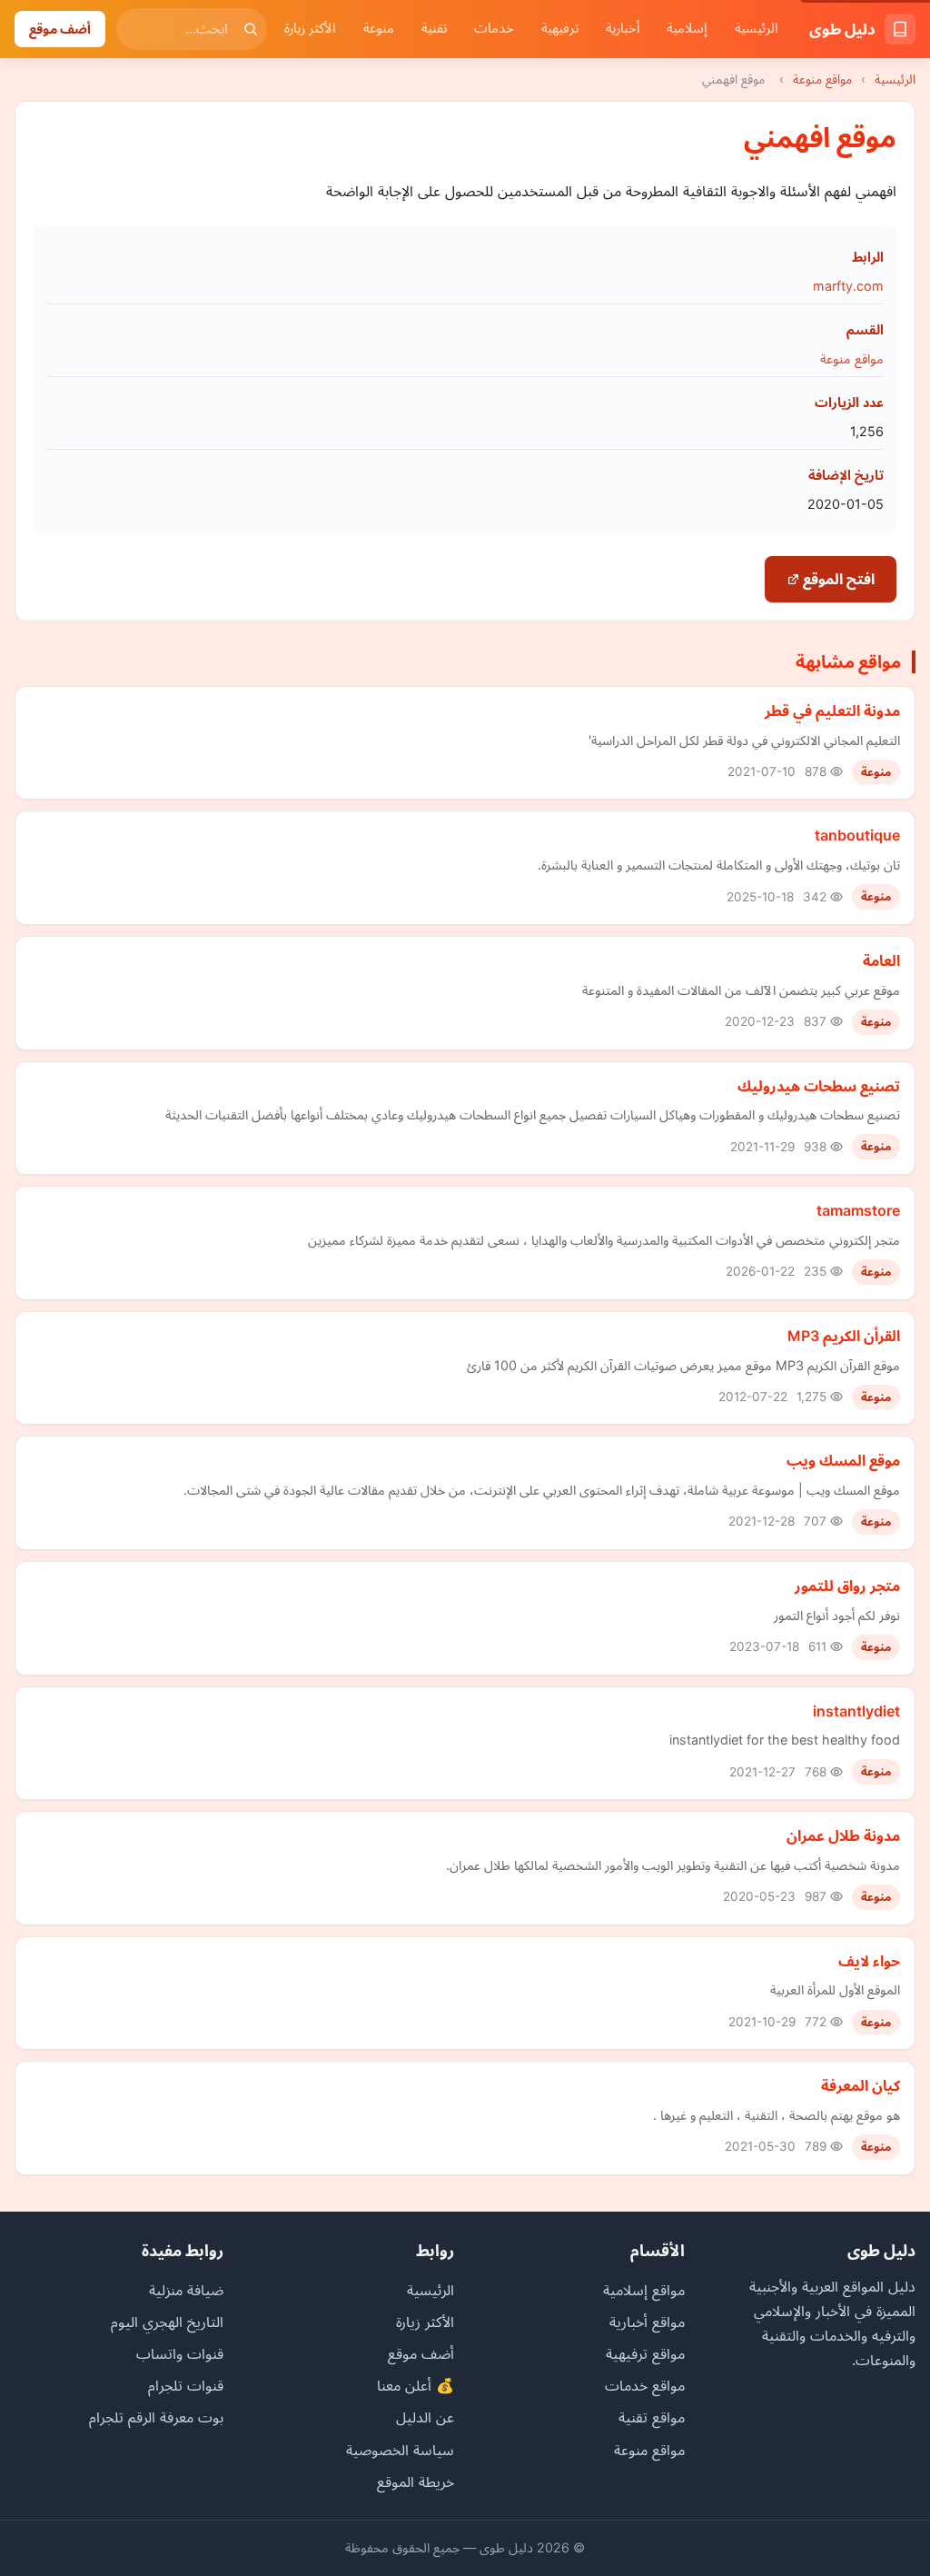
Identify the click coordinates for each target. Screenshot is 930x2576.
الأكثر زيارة (310, 28)
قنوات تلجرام (186, 2385)
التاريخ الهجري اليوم (167, 2322)
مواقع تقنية (652, 2417)
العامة (881, 960)
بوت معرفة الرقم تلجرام (156, 2417)
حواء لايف (869, 1961)
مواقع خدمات (645, 2385)
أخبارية (623, 28)
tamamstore (858, 1210)
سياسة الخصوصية (400, 2450)
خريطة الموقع (416, 2482)
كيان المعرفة (861, 2085)
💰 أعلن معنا (416, 2385)
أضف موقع (60, 29)
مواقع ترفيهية (645, 2353)
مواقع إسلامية (644, 2290)
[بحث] (251, 29)
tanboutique (857, 835)
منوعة (379, 28)
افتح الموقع (837, 579)
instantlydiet (856, 1711)
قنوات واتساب (180, 2353)
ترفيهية (560, 28)
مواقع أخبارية (647, 2322)
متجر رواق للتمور (847, 1586)
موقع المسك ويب (843, 1460)
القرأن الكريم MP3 (844, 1336)
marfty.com (848, 286)
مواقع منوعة (822, 79)
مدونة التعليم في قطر (832, 711)
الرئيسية (757, 28)
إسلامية (687, 28)
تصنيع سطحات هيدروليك (819, 1086)
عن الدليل (425, 2417)
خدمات (494, 28)
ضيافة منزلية (186, 2290)
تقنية (434, 28)
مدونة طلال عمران (843, 1835)
